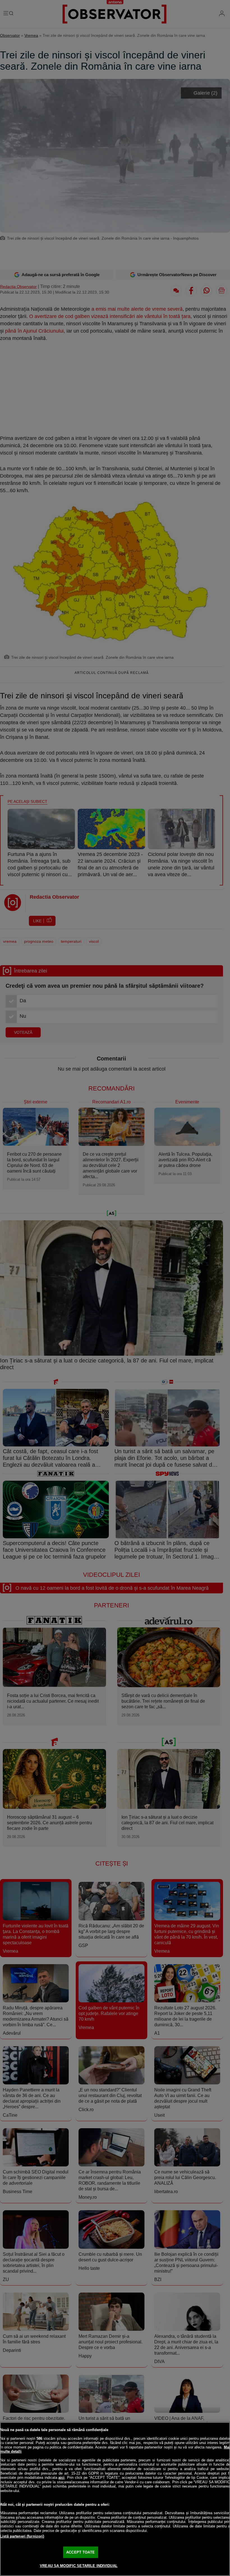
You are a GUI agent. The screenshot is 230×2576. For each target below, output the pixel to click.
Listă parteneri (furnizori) (22, 2536)
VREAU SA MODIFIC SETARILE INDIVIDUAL (79, 2566)
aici (61, 2478)
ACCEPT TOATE (81, 2552)
